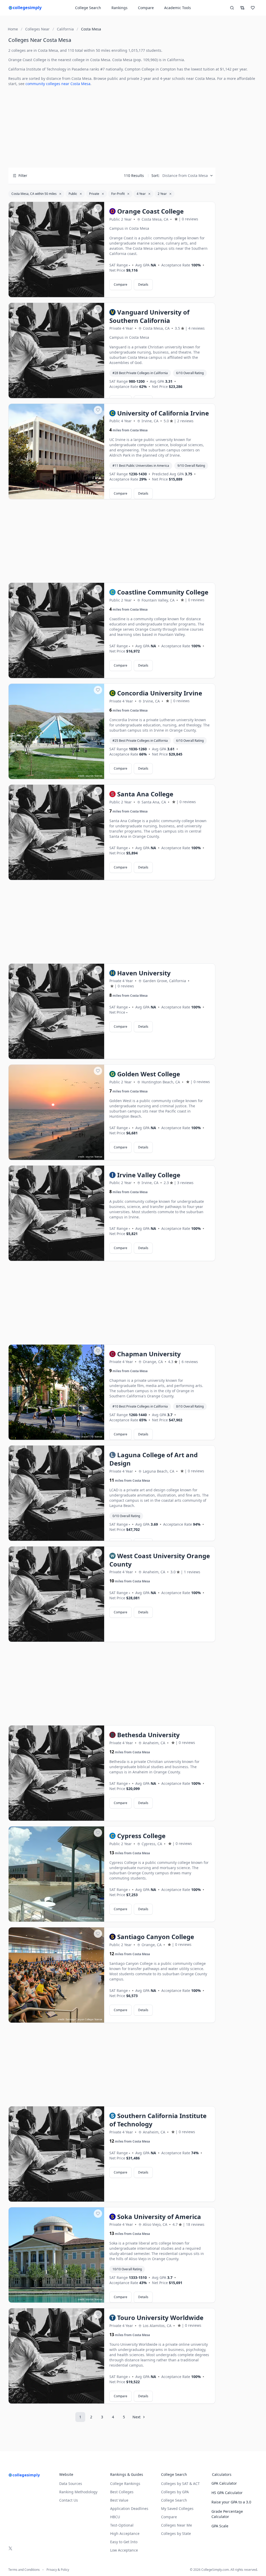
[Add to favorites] (98, 208)
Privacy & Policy (58, 2570)
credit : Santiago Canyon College (75, 2019)
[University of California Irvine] (56, 452)
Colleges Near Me (177, 2525)
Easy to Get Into (124, 2542)
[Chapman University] (56, 1392)
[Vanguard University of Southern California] (56, 351)
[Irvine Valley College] (56, 1213)
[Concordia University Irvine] (56, 732)
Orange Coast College (27, 60)
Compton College (140, 69)
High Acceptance (125, 2533)
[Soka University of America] (56, 2255)
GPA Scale (220, 2526)
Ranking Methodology (78, 2492)
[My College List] (253, 8)
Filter (23, 175)
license (98, 496)
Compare (146, 8)
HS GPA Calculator (227, 2493)
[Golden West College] (56, 1113)
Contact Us (69, 2500)
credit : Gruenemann (82, 1918)
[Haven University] (56, 1012)
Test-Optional (122, 2525)
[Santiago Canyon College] (56, 1975)
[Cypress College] (56, 1874)
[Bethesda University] (56, 1773)
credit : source (85, 776)
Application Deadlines (129, 2508)
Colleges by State (176, 2533)
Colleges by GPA (175, 2492)
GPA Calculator (224, 2483)
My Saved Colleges (177, 2508)
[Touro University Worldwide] (56, 2356)
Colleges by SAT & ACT (180, 2484)
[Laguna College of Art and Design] (56, 1493)
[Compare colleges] (242, 8)
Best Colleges (122, 2492)
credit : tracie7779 (84, 1437)
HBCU (115, 2517)
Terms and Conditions (24, 2570)
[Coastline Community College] (56, 631)
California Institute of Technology (37, 69)
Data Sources (71, 2484)
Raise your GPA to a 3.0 (231, 2502)
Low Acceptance (124, 2550)
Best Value (119, 2500)
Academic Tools (178, 8)
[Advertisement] (112, 127)
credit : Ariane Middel (81, 496)
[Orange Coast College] (56, 250)
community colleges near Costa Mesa (58, 84)
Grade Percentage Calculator (227, 2514)
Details (143, 285)
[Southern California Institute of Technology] (56, 2154)
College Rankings (125, 2484)
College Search (174, 2500)
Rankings (119, 8)
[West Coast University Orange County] (56, 1594)
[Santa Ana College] (56, 833)
